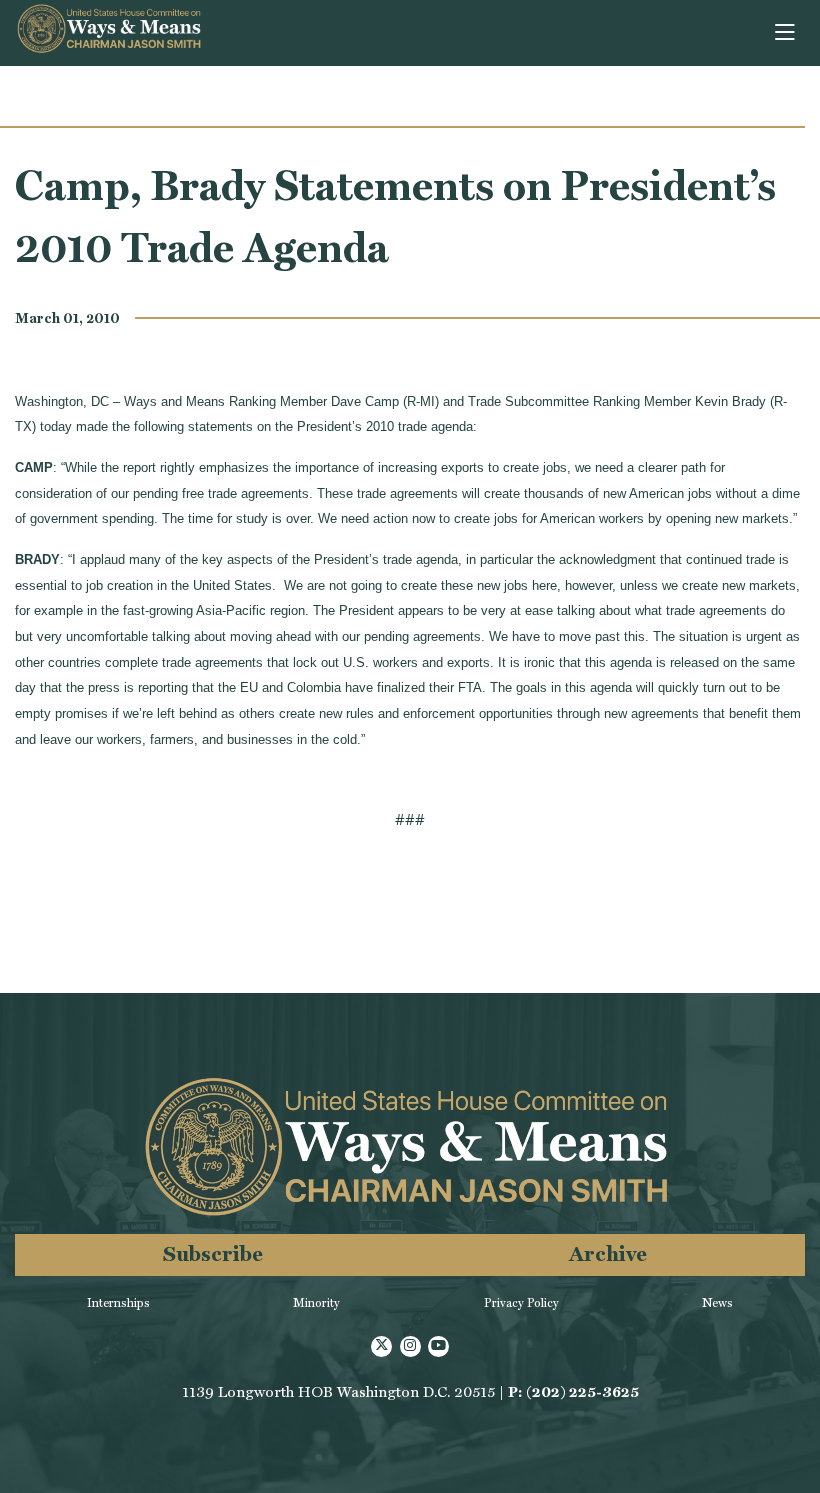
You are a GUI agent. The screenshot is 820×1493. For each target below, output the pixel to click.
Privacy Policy (521, 1303)
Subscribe (213, 1253)
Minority (316, 1303)
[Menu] (786, 33)
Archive (608, 1253)
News (717, 1303)
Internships (118, 1303)
